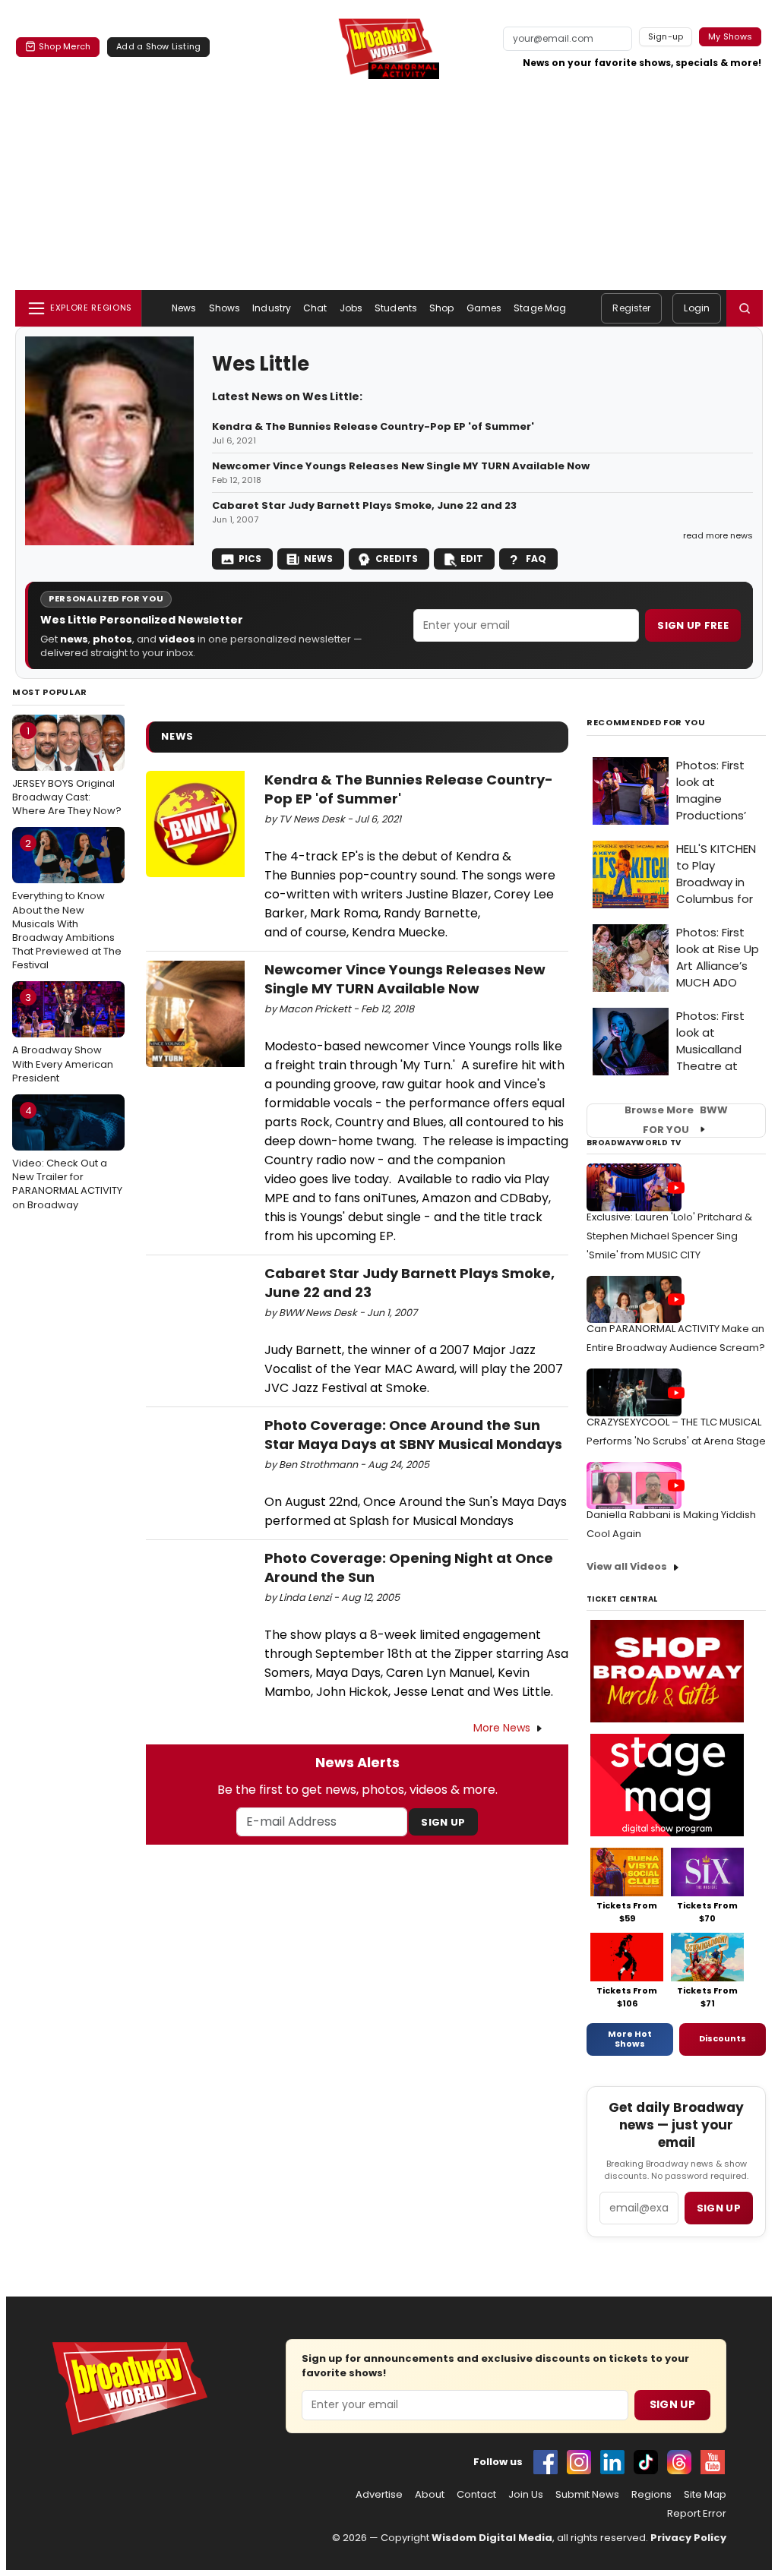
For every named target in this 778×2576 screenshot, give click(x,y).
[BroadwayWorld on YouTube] (713, 2462)
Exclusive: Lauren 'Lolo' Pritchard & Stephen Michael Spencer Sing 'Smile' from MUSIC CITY (669, 1236)
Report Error (697, 2514)
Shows (225, 308)
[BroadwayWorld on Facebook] (546, 2462)
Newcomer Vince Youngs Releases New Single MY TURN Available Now (401, 466)
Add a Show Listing (158, 46)
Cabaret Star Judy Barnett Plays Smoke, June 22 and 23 (364, 506)
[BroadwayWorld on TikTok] (646, 2462)
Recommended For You (646, 723)
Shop (441, 308)
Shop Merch (65, 46)
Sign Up (443, 1822)
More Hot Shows (630, 2039)
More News (502, 1728)
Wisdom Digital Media (492, 2538)
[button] (745, 308)
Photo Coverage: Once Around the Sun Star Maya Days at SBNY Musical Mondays (413, 1435)
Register (631, 308)
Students (396, 308)
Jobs (351, 308)
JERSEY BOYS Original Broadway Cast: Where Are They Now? (67, 771)
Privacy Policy (688, 2538)
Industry (272, 308)
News (184, 308)
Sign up (719, 2208)
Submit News (587, 2495)
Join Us (526, 2495)
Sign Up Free (693, 625)
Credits (397, 559)
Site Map (705, 2495)
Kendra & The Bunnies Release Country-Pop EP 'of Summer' (373, 427)
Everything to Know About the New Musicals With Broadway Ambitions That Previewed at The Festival (67, 904)
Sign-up (666, 36)
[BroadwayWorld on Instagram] (579, 2462)
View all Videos (627, 1566)
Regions (651, 2495)
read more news (718, 535)
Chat (315, 308)
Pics (250, 559)
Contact (476, 2495)
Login (697, 308)
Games (484, 308)
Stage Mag (540, 308)
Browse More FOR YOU (676, 1120)
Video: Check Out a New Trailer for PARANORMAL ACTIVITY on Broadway (67, 1158)
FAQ (536, 559)
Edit (472, 559)
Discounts (723, 2038)
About (430, 2495)
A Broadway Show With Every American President (63, 1037)
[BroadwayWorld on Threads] (679, 2462)
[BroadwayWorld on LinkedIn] (612, 2462)
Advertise (379, 2495)
